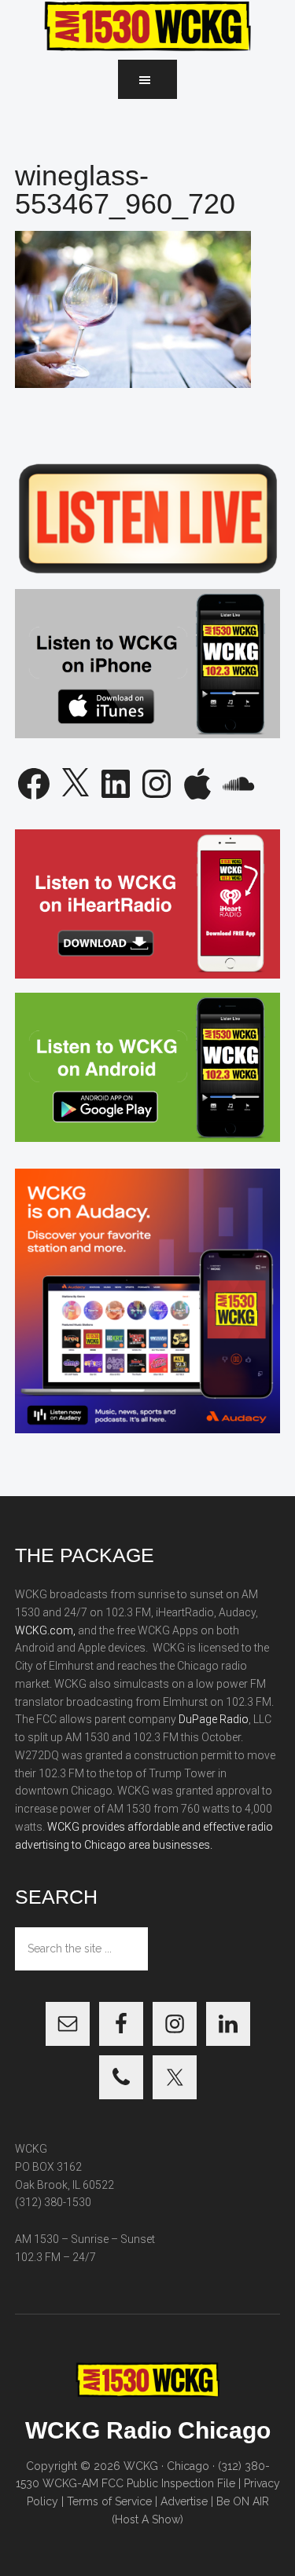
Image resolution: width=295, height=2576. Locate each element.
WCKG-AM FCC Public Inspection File (139, 2483)
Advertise (184, 2501)
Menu (147, 79)
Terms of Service (109, 2501)
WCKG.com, (45, 1630)
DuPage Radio (214, 1719)
